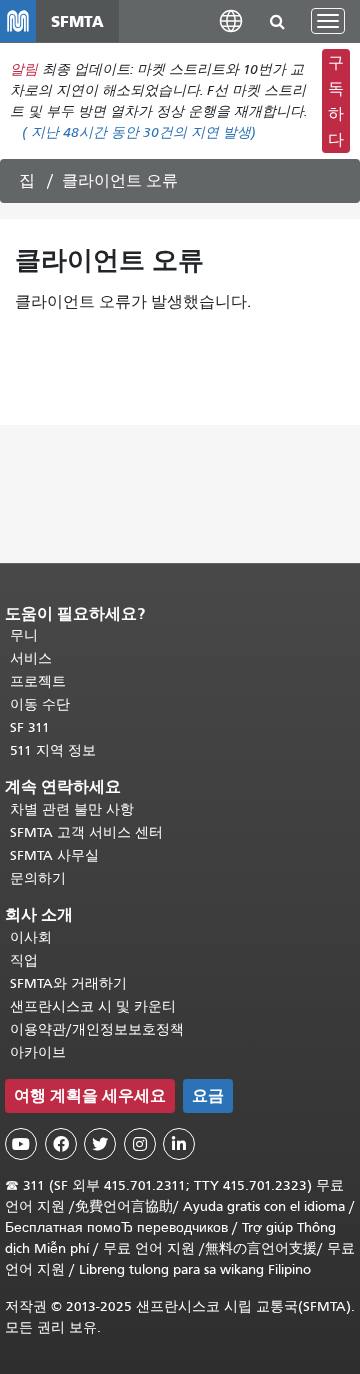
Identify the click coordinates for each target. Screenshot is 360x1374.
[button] (231, 20)
